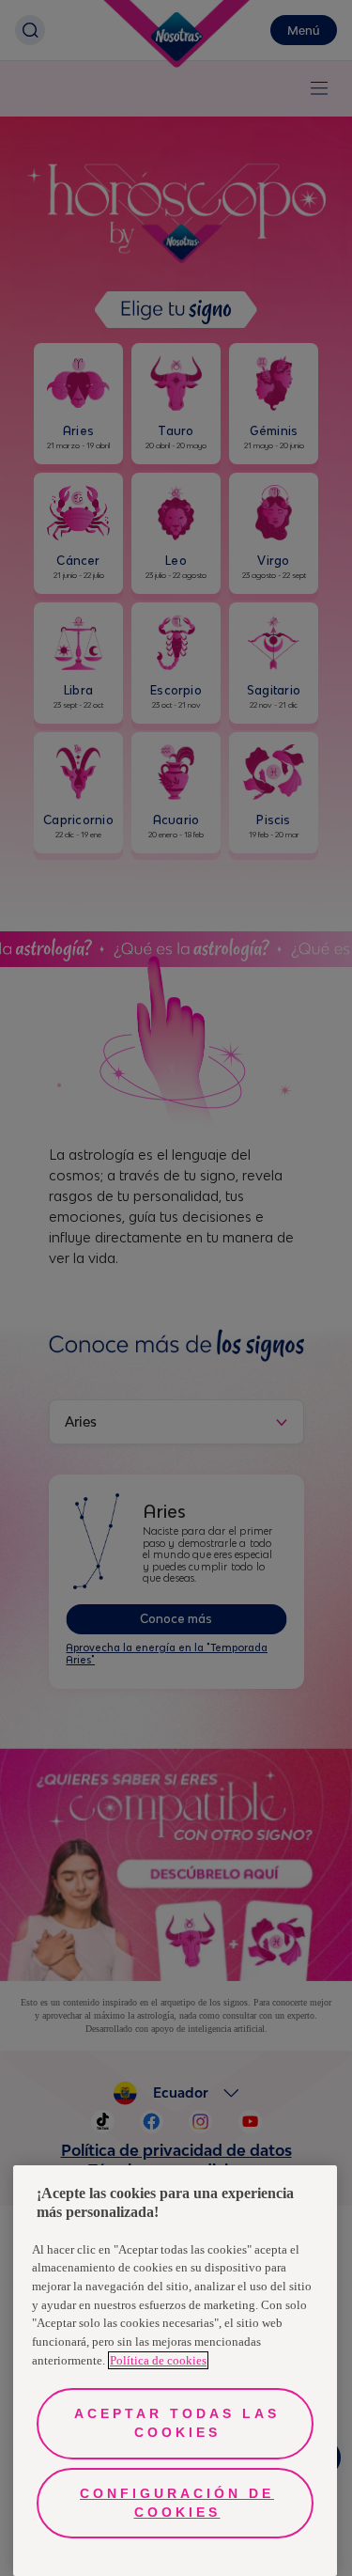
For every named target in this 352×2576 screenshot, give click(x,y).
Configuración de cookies (177, 2503)
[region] (175, 2371)
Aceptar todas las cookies (177, 2423)
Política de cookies (158, 2360)
